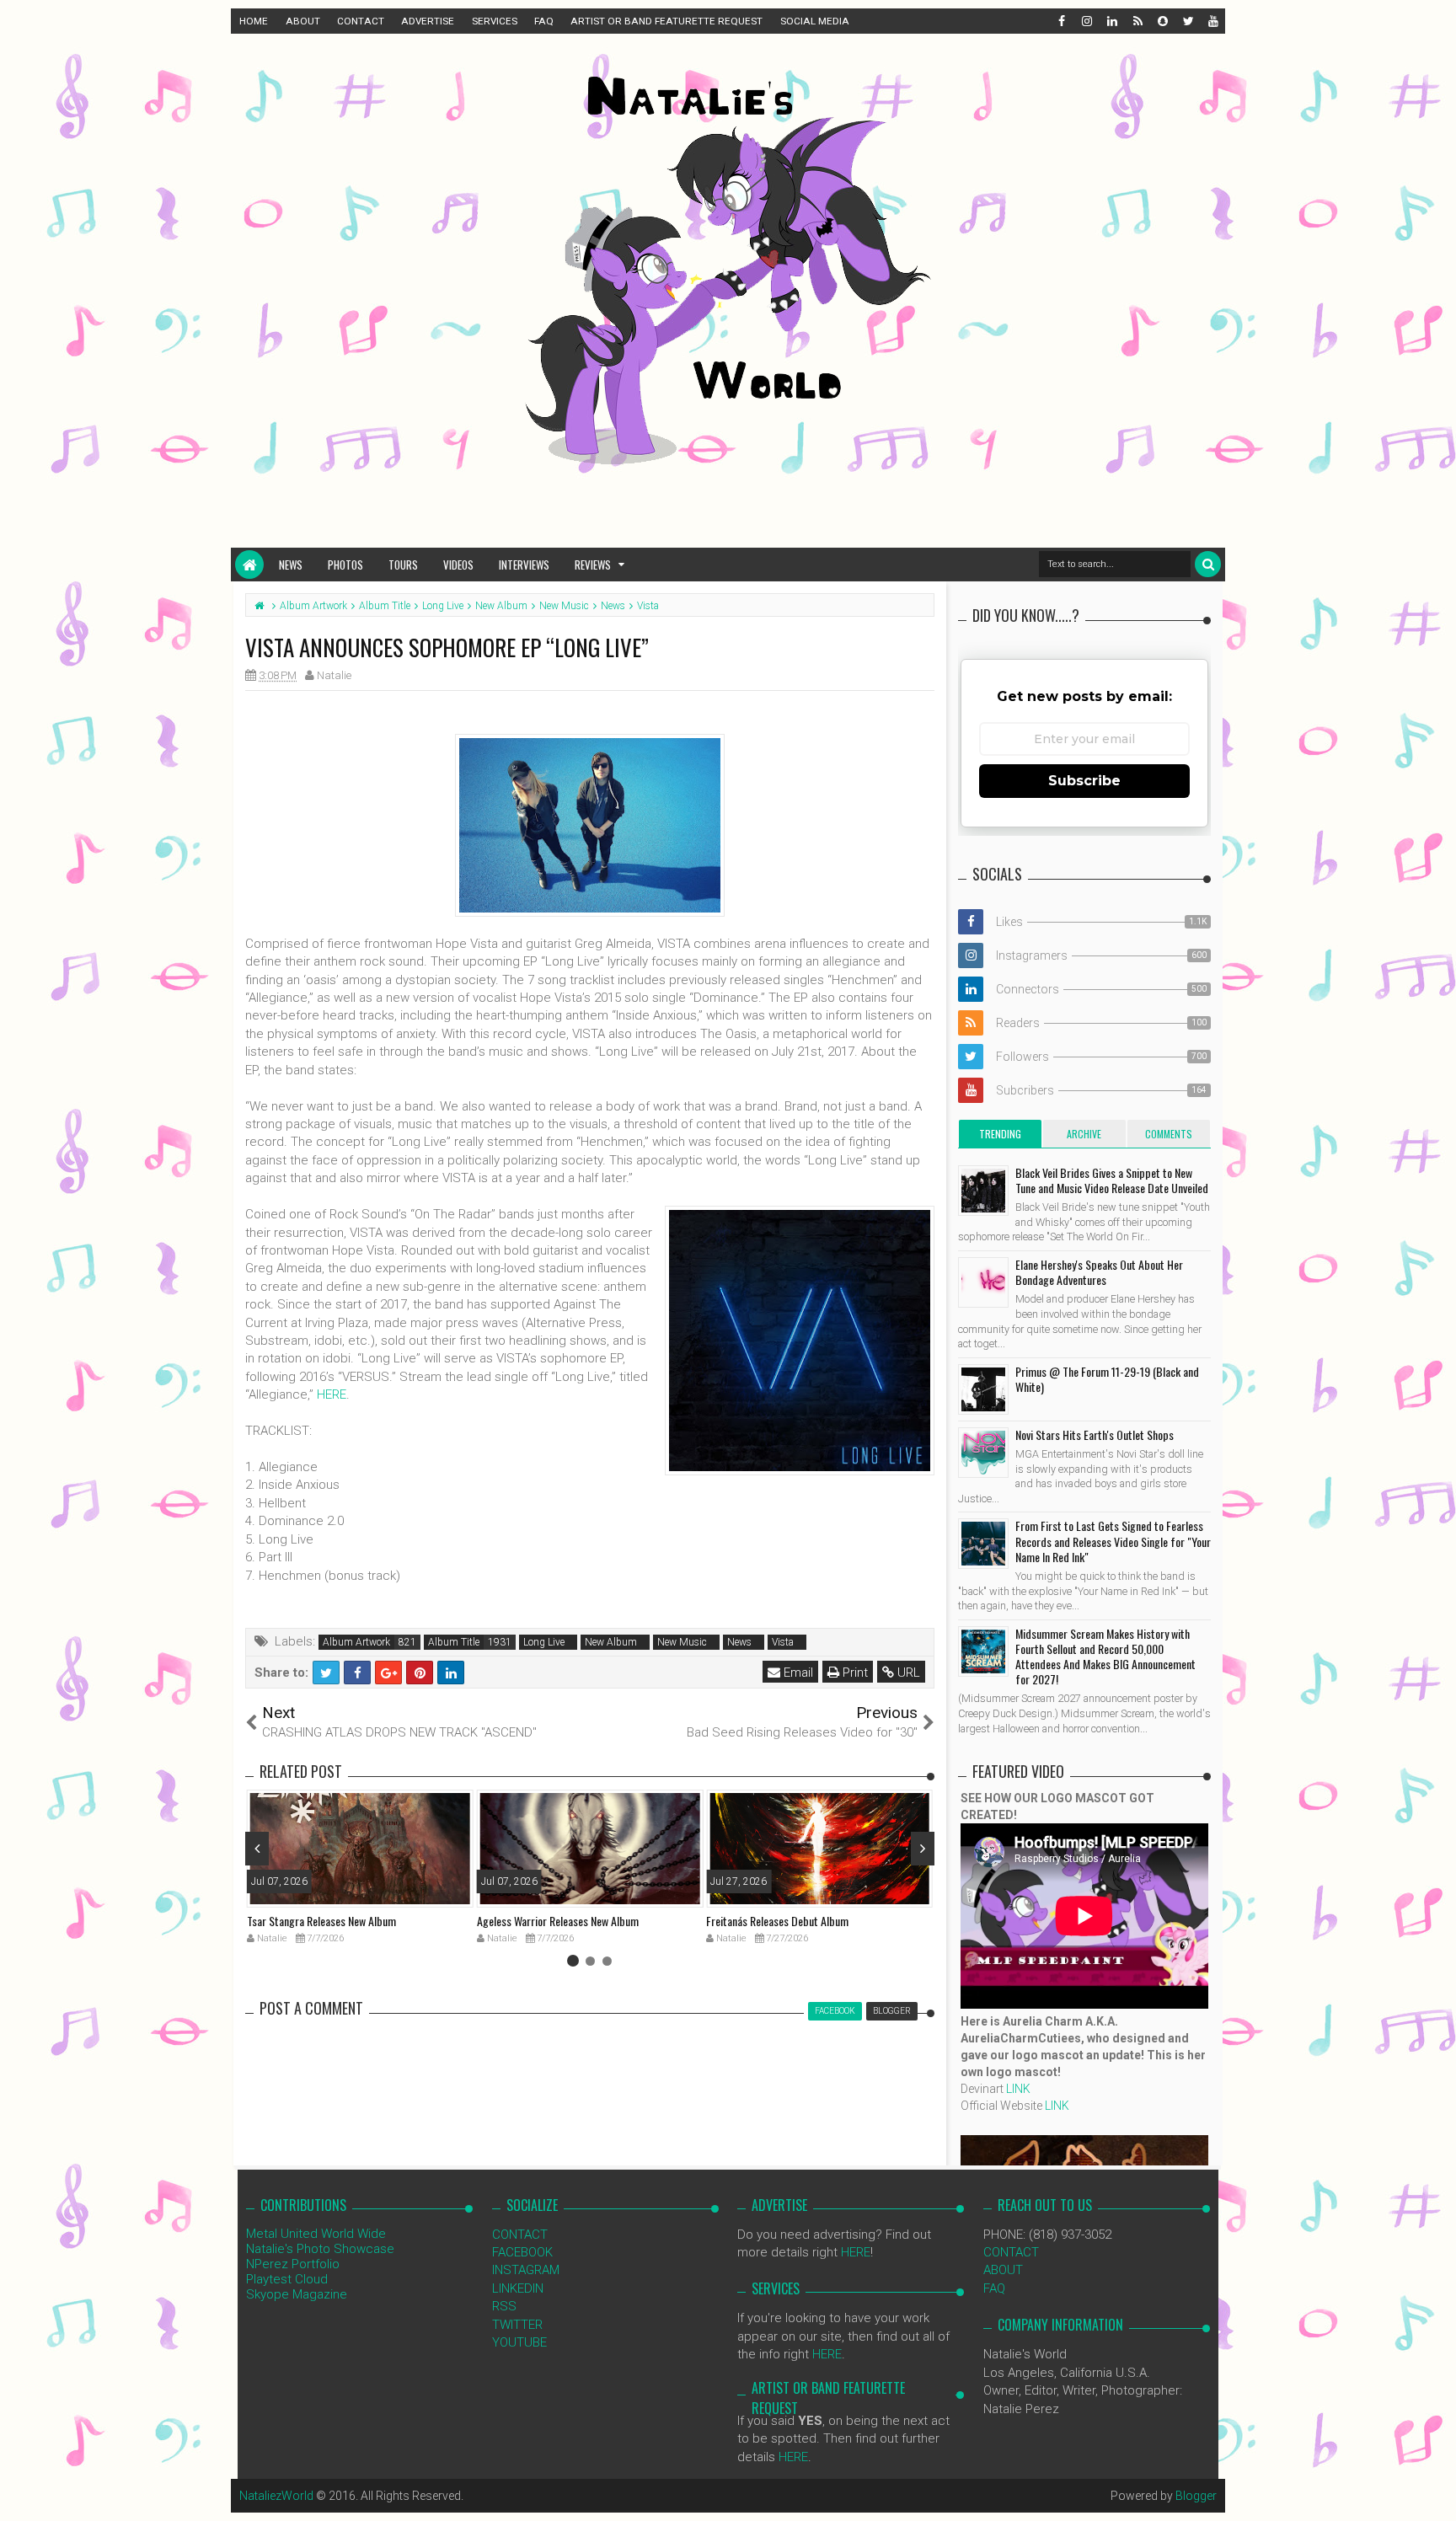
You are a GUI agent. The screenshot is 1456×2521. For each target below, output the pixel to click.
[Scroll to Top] (1435, 2492)
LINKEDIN (518, 2288)
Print (854, 1673)
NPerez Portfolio (293, 2264)
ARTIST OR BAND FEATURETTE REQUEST (666, 21)
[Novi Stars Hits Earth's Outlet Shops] (983, 1453)
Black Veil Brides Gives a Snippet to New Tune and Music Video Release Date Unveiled (1112, 1180)
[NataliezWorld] (249, 565)
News (291, 565)
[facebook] (1061, 21)
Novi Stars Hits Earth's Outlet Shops (1095, 1434)
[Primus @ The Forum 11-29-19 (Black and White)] (983, 1389)
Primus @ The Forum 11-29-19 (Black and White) (1107, 1379)
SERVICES (495, 21)
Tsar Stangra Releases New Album (321, 1921)
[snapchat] (1162, 21)
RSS (504, 2306)
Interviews (524, 565)
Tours (403, 565)
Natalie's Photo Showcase (320, 2249)
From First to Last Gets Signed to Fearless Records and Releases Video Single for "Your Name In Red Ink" (1113, 1541)
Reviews (593, 565)
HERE (332, 1394)
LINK (1018, 2089)
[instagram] (1086, 21)
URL (907, 1673)
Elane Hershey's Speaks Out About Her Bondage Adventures (1099, 1272)
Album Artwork (356, 1642)
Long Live (544, 1642)
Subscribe (1084, 781)
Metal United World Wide (316, 2234)
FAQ (544, 21)
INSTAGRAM (526, 2270)
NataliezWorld (276, 2496)
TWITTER (517, 2325)
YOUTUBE (519, 2342)
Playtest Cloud (287, 2279)
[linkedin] (1111, 21)
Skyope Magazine (297, 2294)
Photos (345, 565)
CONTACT (361, 21)
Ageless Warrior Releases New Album (558, 1921)
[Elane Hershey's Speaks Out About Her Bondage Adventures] (983, 1282)
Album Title (454, 1642)
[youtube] (1212, 21)
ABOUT (303, 21)
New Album (611, 1642)
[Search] (1208, 564)
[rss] (1137, 21)
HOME (254, 21)
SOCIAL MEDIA (815, 21)
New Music (682, 1642)
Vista (783, 1642)
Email (797, 1673)
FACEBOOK (522, 2252)
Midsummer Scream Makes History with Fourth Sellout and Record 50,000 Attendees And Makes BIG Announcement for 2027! (1105, 1657)
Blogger (1196, 2496)
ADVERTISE (428, 21)
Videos (458, 565)
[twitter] (1187, 21)
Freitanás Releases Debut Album (777, 1921)
